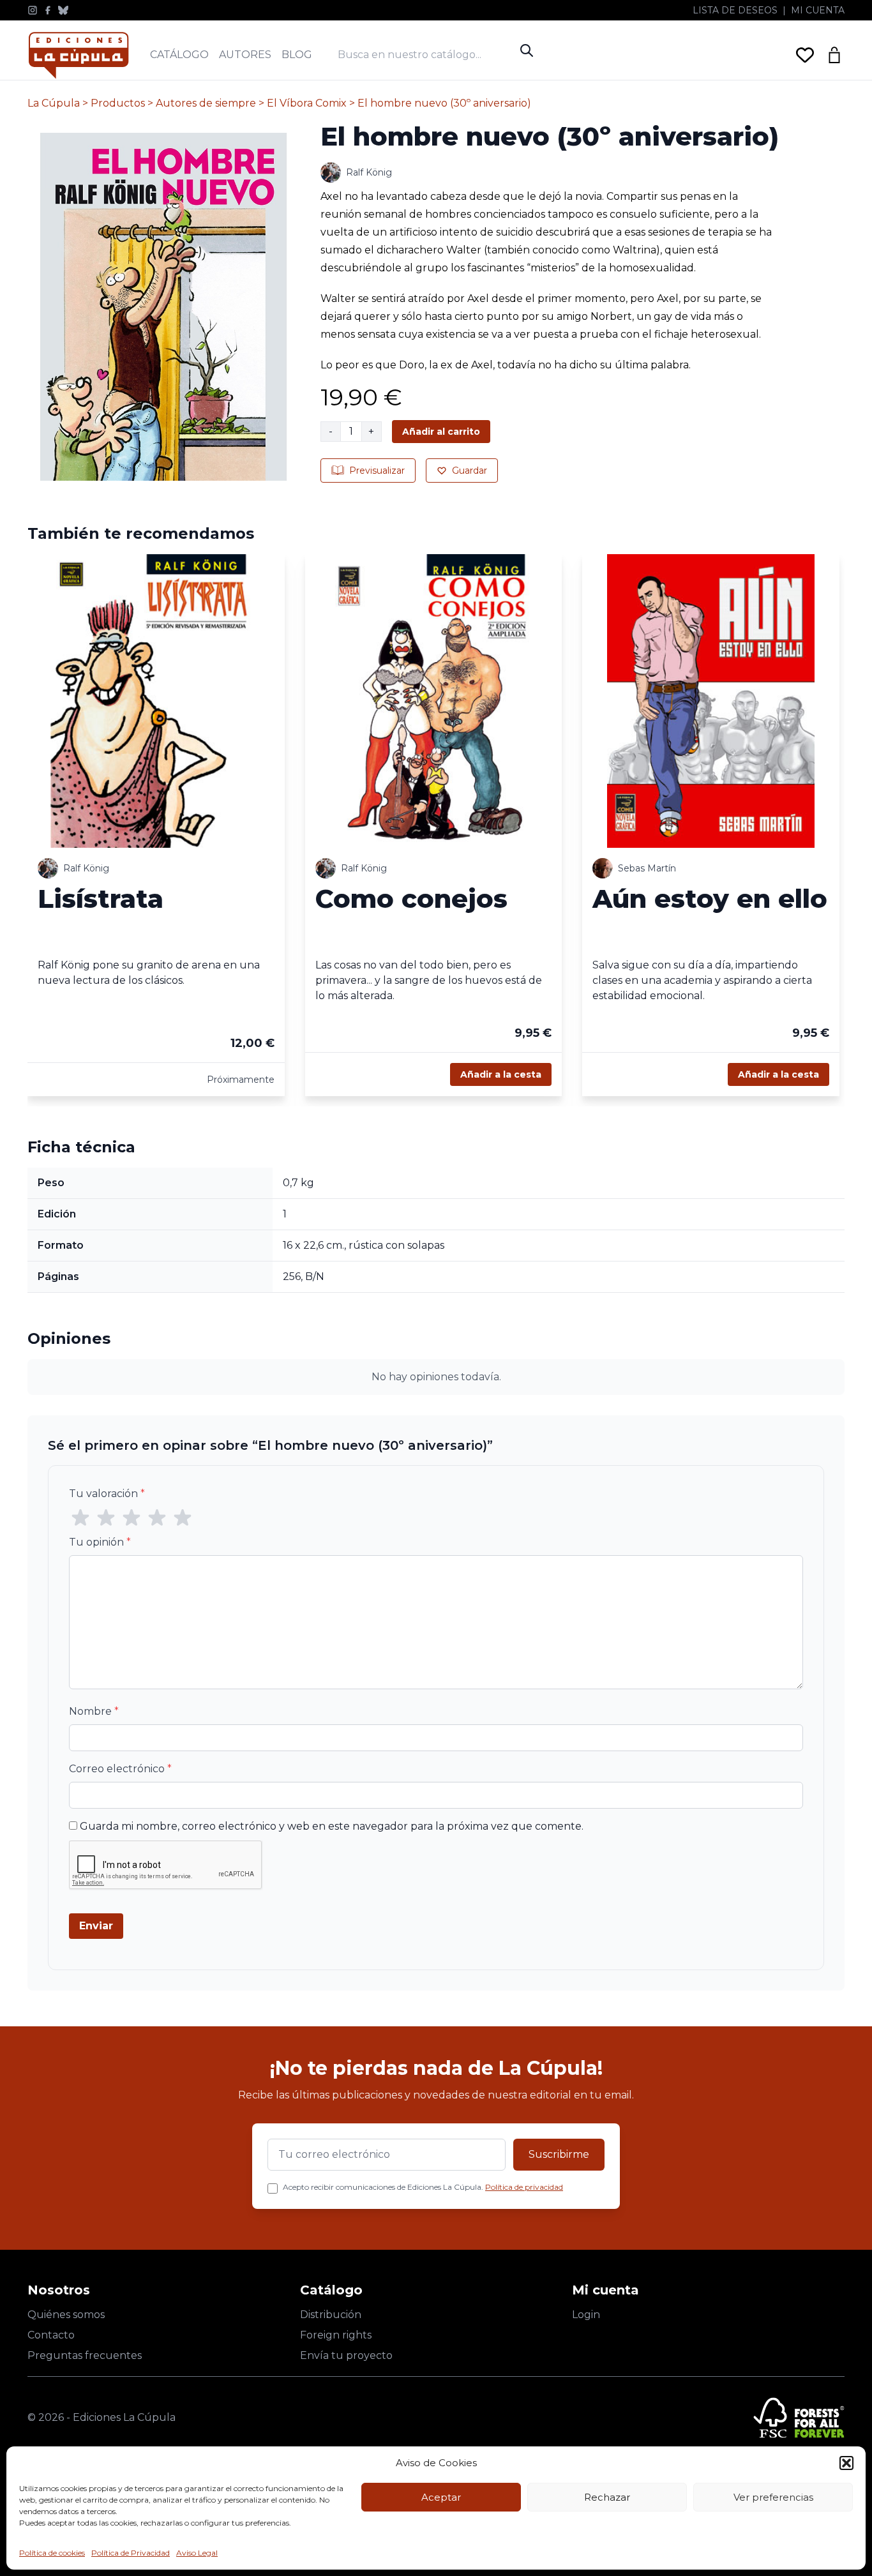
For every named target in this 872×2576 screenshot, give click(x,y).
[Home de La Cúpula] (79, 55)
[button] (846, 2463)
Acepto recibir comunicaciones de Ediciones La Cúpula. (423, 2187)
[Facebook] (48, 10)
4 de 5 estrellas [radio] (157, 1518)
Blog (297, 55)
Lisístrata (101, 899)
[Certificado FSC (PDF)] (799, 2418)
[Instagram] (33, 10)
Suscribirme (559, 2154)
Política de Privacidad (131, 2553)
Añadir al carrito (441, 432)
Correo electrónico (120, 1769)
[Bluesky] (63, 10)
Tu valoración (107, 1494)
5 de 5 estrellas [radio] (183, 1518)
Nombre (94, 1711)
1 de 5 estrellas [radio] (80, 1518)
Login (586, 2315)
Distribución (331, 2315)
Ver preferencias (773, 2497)
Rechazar (607, 2497)
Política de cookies (52, 2553)
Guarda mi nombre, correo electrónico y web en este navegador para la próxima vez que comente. (332, 1826)
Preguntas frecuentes (85, 2355)
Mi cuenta (818, 10)
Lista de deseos (735, 10)
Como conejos (411, 899)
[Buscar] (527, 50)
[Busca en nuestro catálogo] (426, 55)
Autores (245, 55)
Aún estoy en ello (710, 899)
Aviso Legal (197, 2553)
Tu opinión (100, 1542)
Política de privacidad (524, 2187)
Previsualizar (377, 471)
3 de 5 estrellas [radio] (132, 1518)
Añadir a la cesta (501, 1074)
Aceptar (441, 2497)
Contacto (51, 2335)
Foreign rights (336, 2335)
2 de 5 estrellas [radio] (106, 1518)
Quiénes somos (66, 2315)
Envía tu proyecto (346, 2355)
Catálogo (179, 55)
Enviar (96, 1926)
